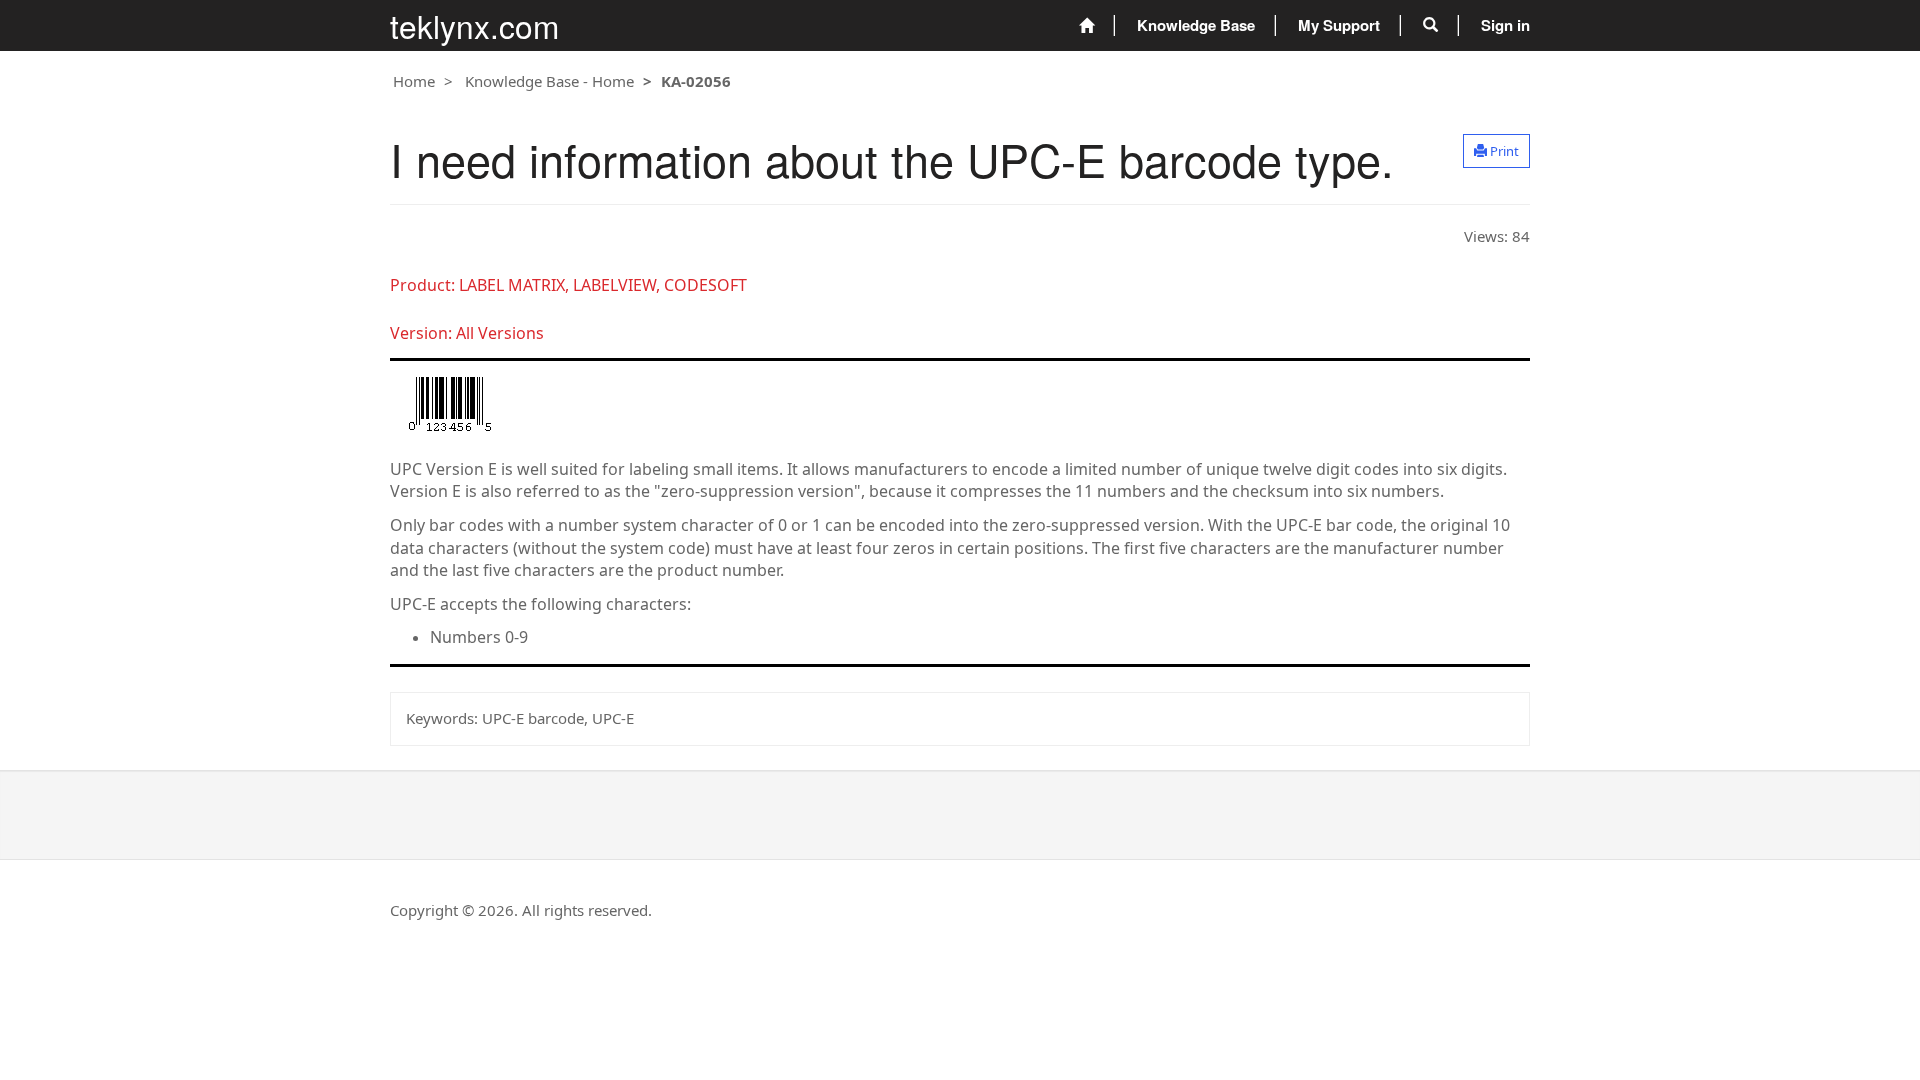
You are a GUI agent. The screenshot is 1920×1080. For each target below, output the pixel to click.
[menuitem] (1086, 25)
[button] (1430, 25)
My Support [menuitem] (1339, 25)
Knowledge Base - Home (549, 81)
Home (414, 81)
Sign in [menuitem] (1505, 25)
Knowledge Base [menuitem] (1196, 25)
